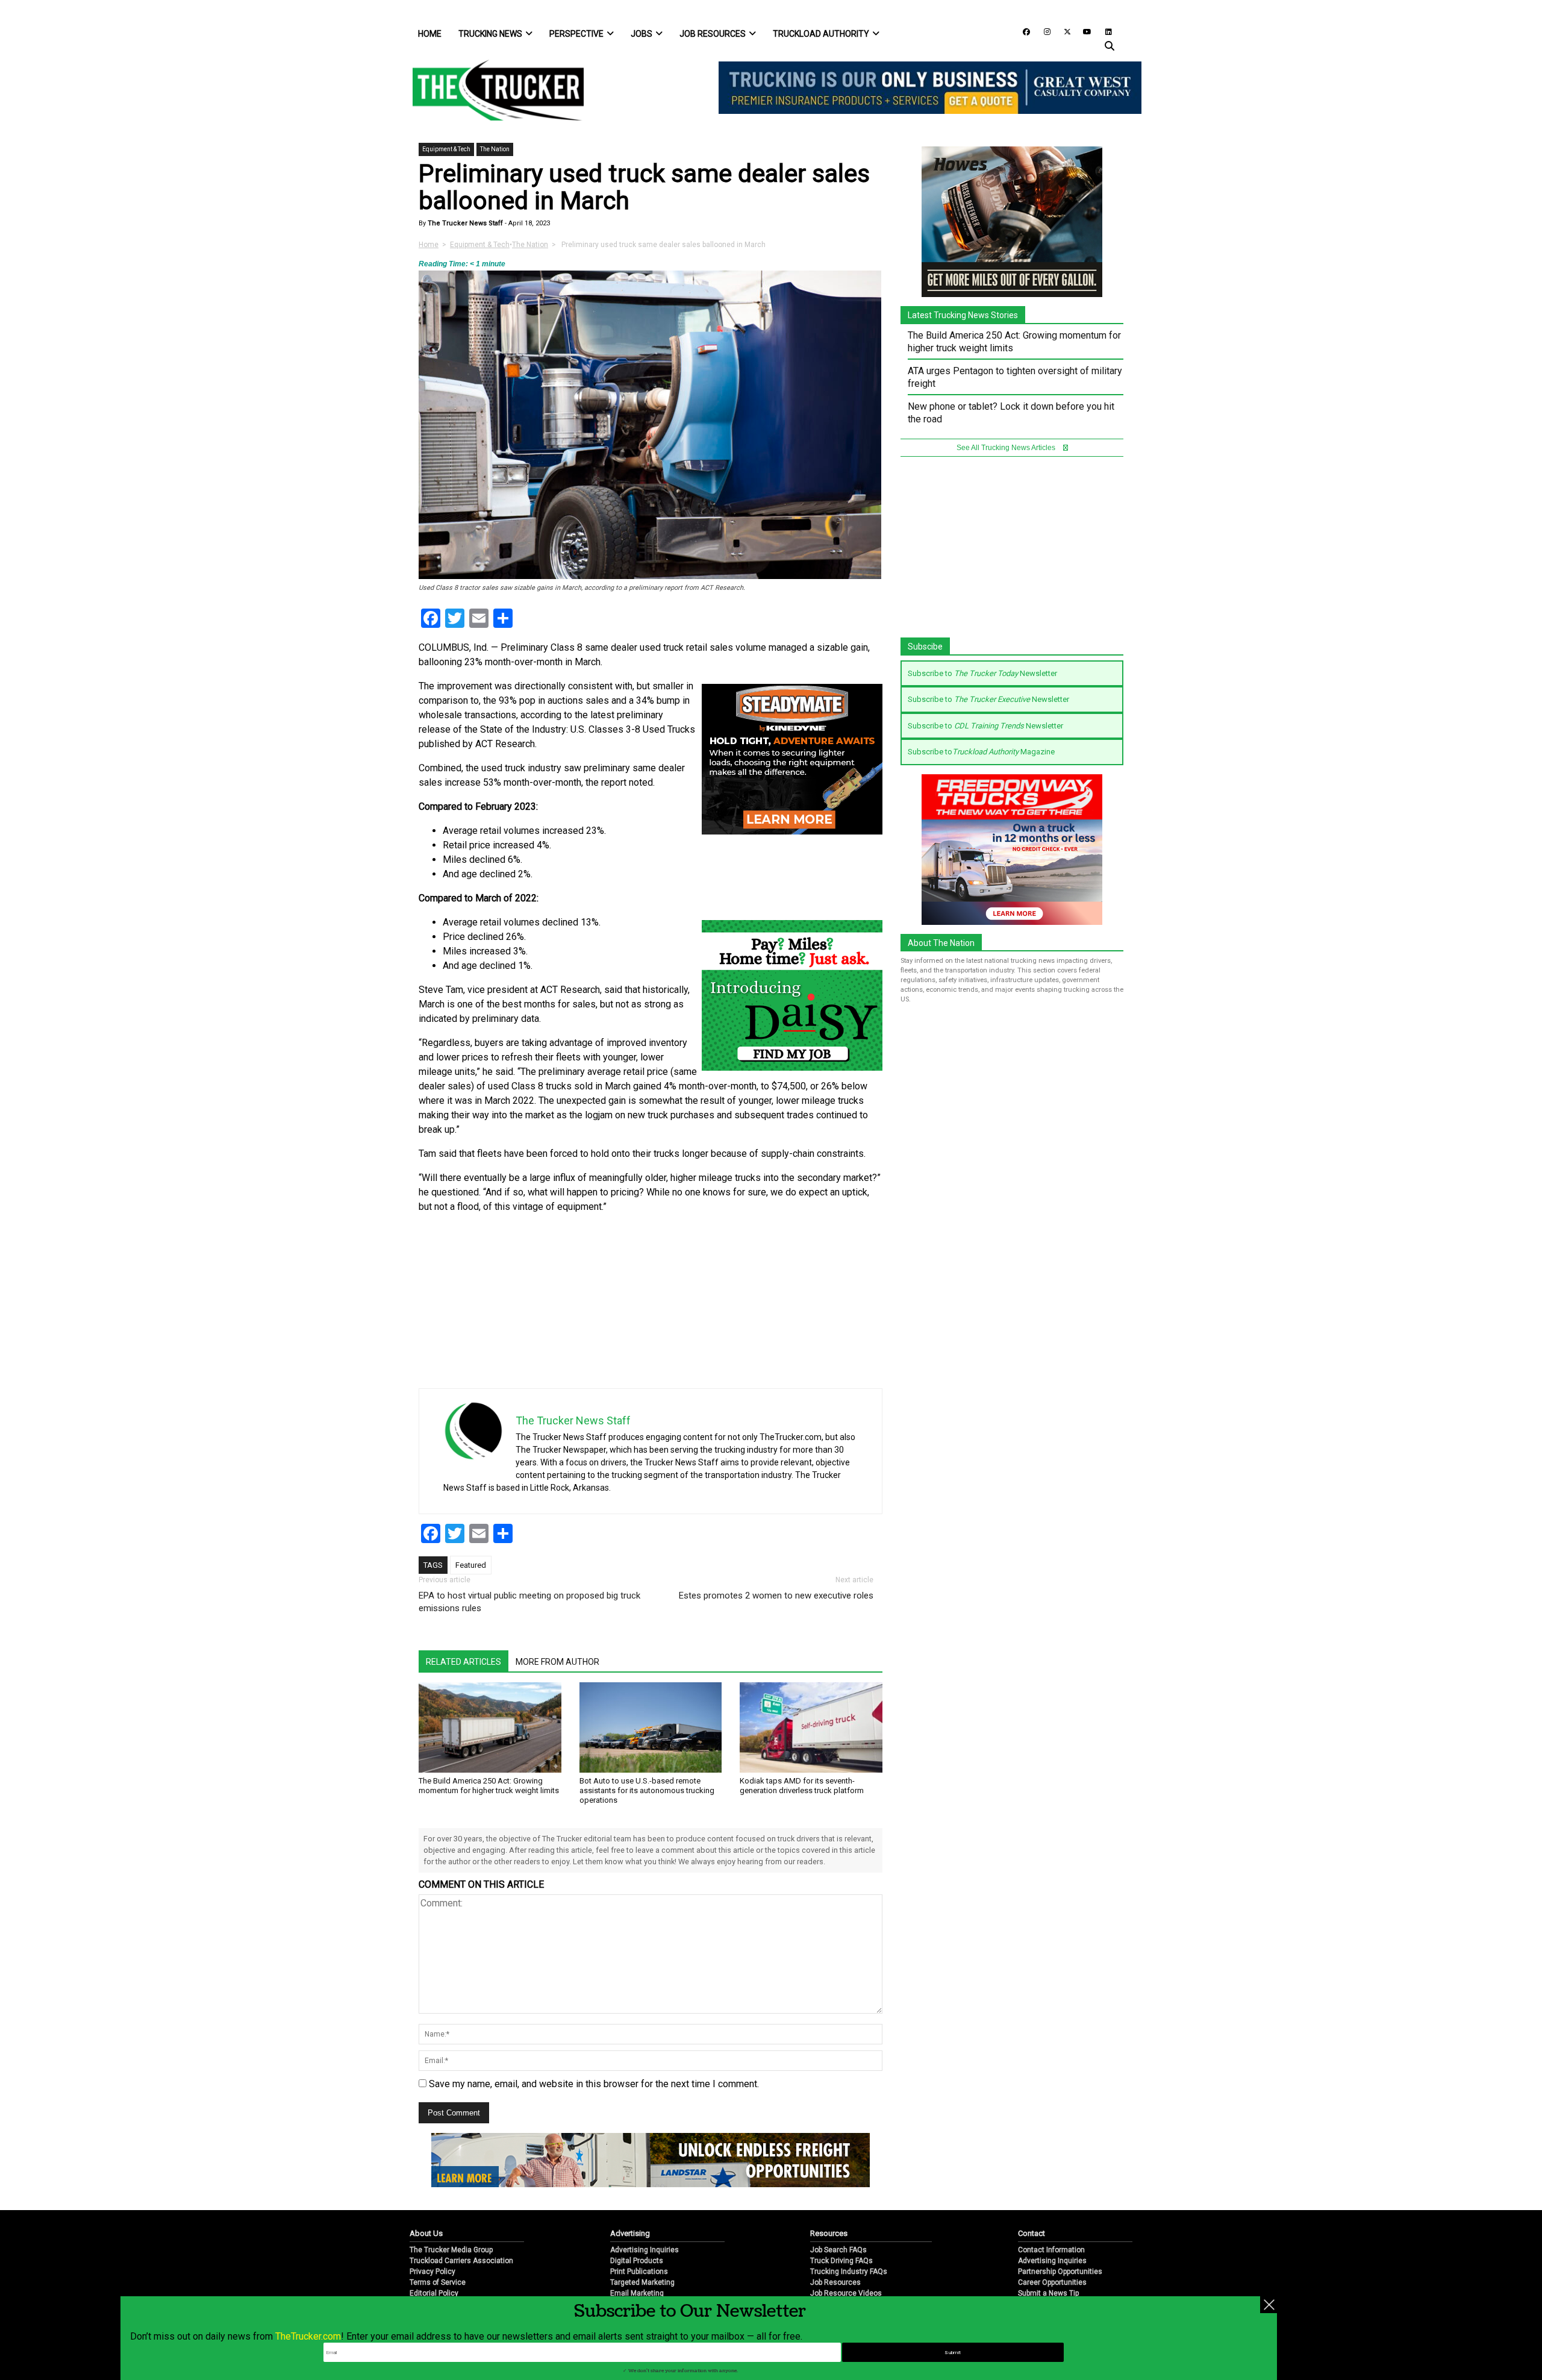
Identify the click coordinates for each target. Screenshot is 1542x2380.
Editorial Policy (434, 2293)
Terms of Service (438, 2282)
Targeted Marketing (642, 2282)
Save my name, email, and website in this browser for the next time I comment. (594, 2084)
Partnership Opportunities (1060, 2272)
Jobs (641, 34)
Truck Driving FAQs (841, 2261)
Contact (1032, 2233)
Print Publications (639, 2272)
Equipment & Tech (446, 149)
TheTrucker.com (308, 2336)
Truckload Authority (821, 34)
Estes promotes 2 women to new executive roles (776, 1596)
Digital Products (637, 2261)
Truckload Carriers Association (461, 2261)
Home (430, 34)
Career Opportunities (1052, 2282)
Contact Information (1051, 2250)
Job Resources (713, 34)
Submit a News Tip (1048, 2293)
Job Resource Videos (846, 2293)
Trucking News (490, 34)
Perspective (576, 34)
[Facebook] (1022, 31)
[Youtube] (1084, 31)
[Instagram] (1043, 31)
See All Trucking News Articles (1007, 448)
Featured (471, 1565)
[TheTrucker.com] (492, 90)
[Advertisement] (792, 1304)
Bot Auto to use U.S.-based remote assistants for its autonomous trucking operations (647, 1790)
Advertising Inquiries (645, 2250)
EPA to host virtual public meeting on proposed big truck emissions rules (529, 1602)
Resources (829, 2233)
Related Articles (464, 1662)
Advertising (630, 2233)
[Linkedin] (1103, 31)
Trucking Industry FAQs (849, 2272)
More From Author (557, 1662)
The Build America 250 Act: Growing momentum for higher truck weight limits (489, 1786)
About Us (426, 2233)
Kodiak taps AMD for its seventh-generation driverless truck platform (802, 1786)
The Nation (495, 149)
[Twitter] (1063, 31)
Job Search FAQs (838, 2250)
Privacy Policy (432, 2272)
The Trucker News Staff (464, 223)
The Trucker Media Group (451, 2250)
